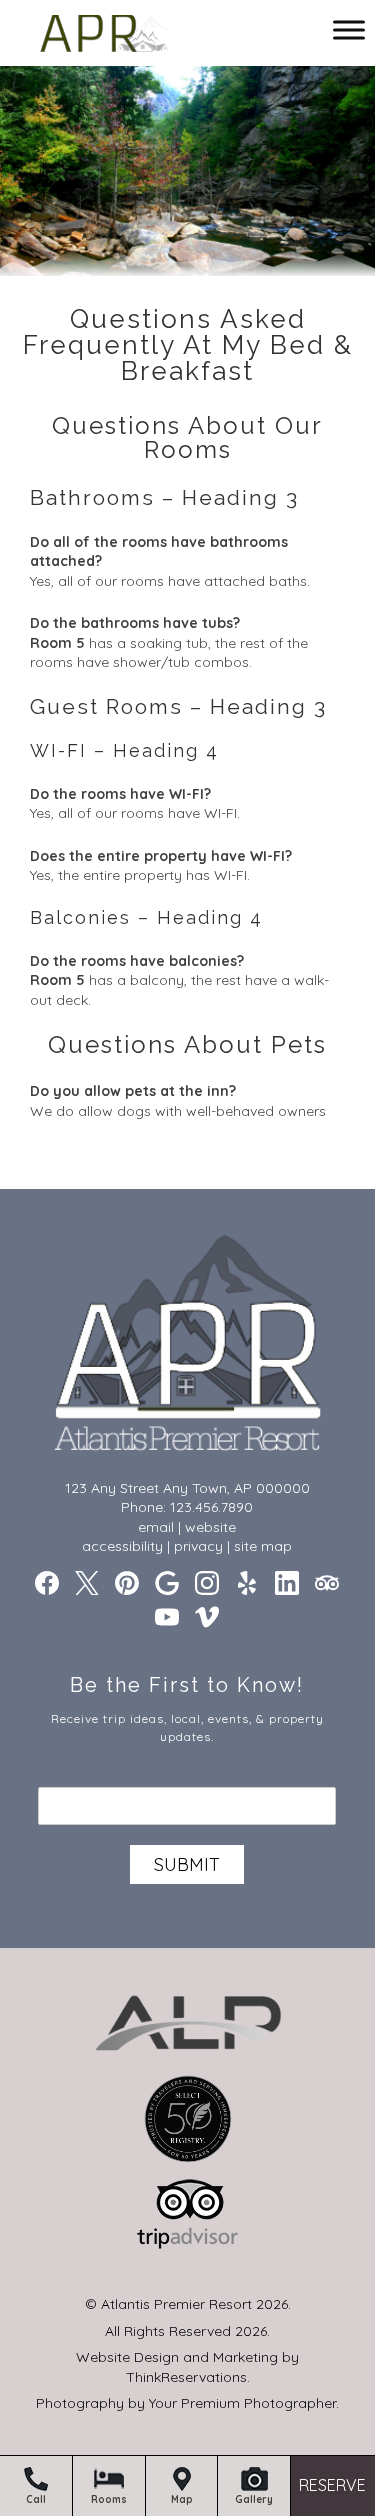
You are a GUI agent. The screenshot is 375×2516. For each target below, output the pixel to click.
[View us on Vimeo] (207, 1617)
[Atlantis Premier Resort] (107, 37)
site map (263, 1546)
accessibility (122, 1546)
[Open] (349, 29)
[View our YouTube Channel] (167, 1617)
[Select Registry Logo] (188, 2159)
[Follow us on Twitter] (87, 1583)
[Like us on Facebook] (47, 1583)
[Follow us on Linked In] (287, 1583)
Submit (187, 1864)
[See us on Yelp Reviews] (247, 1583)
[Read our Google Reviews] (167, 1583)
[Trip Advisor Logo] (188, 2254)
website (210, 1527)
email (156, 1527)
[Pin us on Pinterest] (127, 1583)
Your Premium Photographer (242, 2403)
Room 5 (57, 643)
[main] (187, 768)
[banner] (188, 2136)
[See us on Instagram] (207, 1583)
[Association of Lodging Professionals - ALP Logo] (188, 2063)
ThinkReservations (186, 2377)
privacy (198, 1546)
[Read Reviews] (327, 1583)
